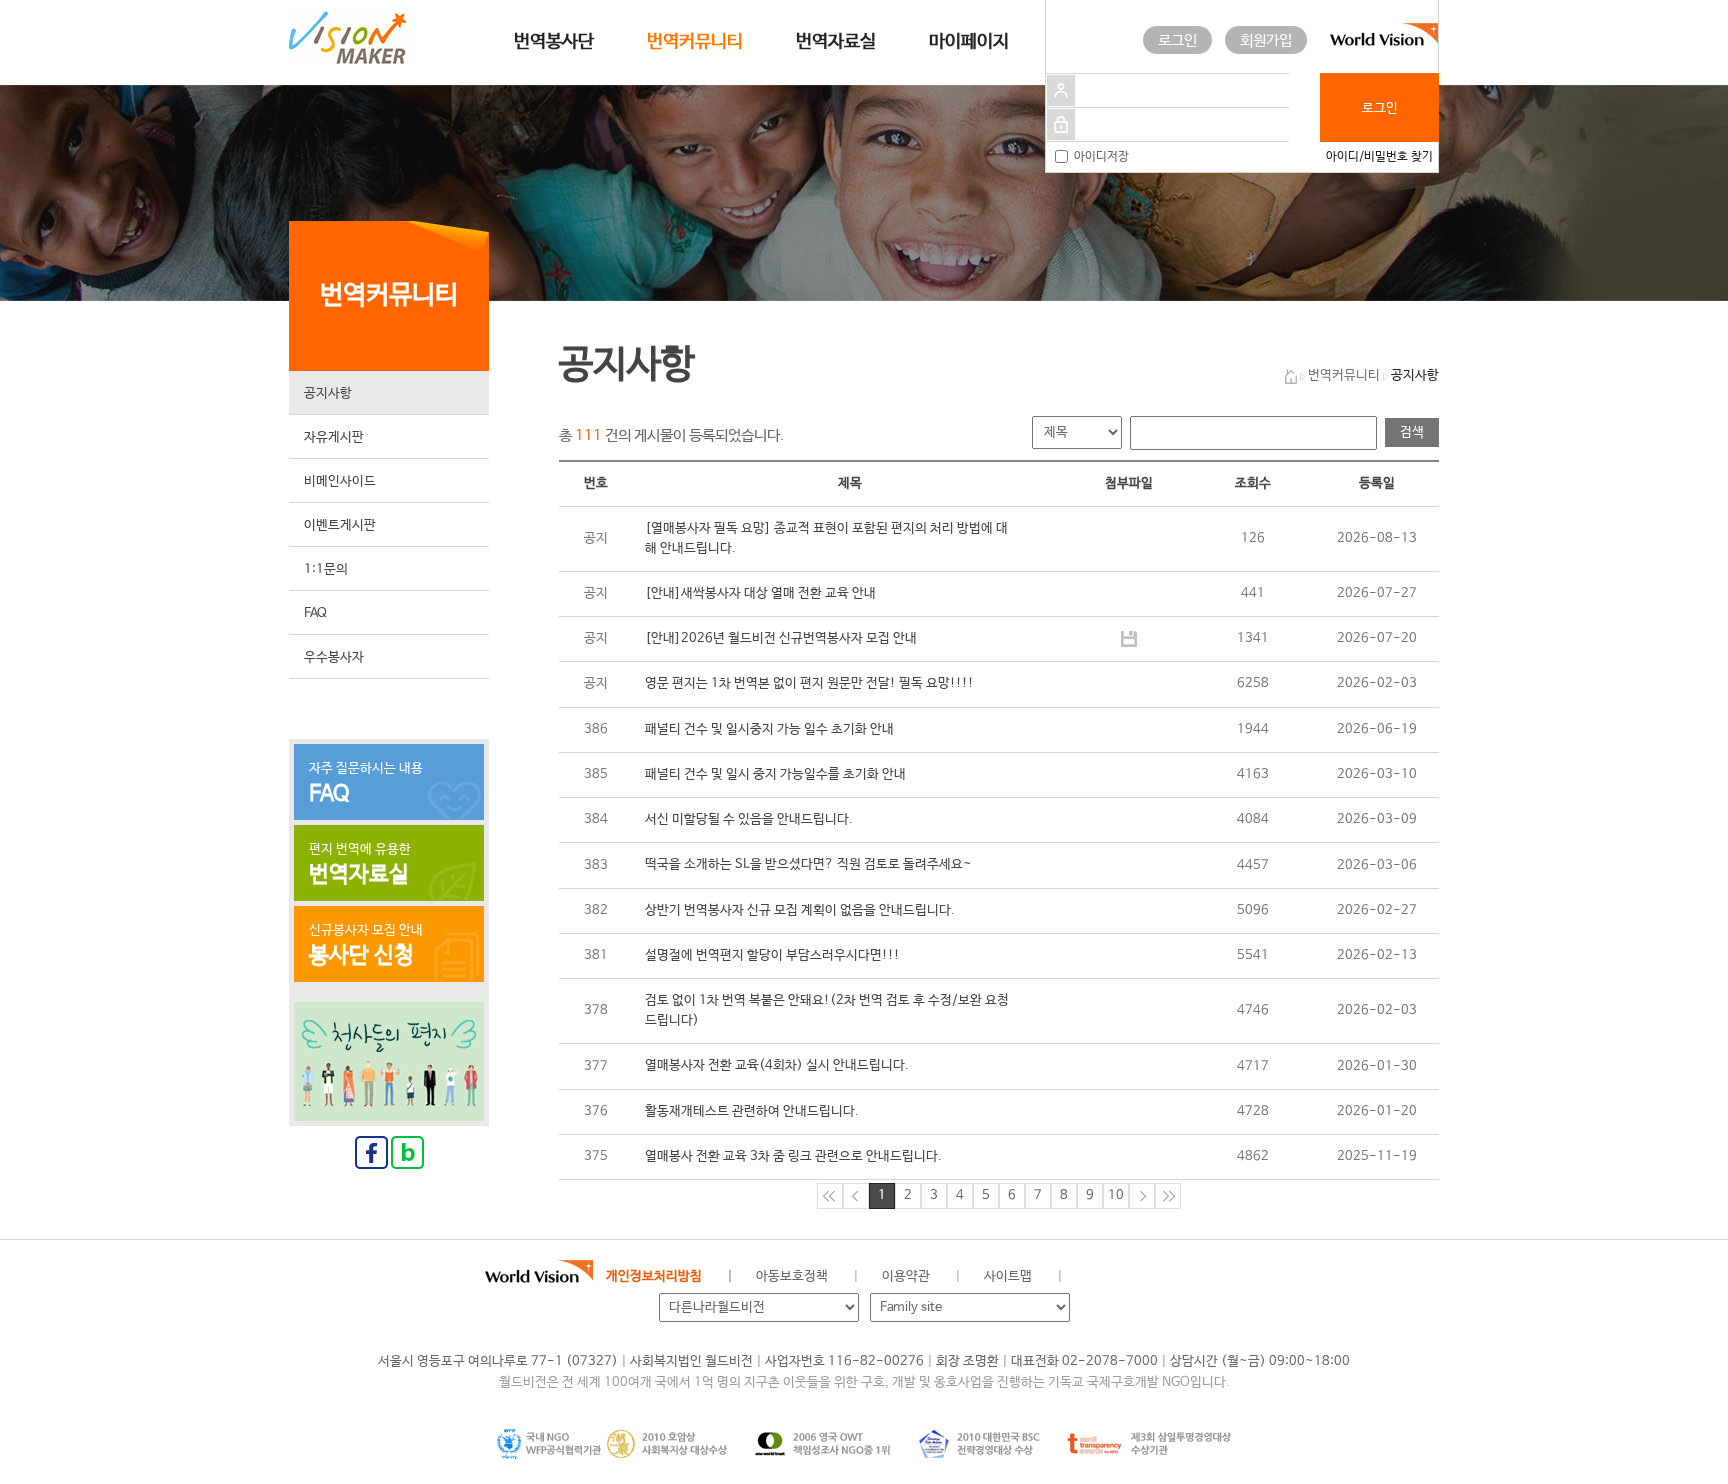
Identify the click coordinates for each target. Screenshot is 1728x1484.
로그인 (1177, 40)
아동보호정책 (792, 1276)
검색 (1412, 432)
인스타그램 (1233, 1277)
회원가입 (1266, 40)
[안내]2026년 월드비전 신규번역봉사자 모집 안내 (781, 638)
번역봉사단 (554, 42)
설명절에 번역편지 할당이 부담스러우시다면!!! (772, 955)
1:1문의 (326, 569)
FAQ (315, 613)
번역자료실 (836, 42)
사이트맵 (1008, 1276)
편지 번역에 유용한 (360, 865)
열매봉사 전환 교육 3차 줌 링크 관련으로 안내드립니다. (793, 1156)
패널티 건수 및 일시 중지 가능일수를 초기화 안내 (775, 774)
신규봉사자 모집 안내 (366, 946)
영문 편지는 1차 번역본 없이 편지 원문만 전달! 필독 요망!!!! (809, 683)
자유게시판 (334, 437)
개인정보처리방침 (654, 1276)
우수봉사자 (334, 657)
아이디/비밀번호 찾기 (1379, 157)
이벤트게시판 (340, 525)
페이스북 (1143, 1277)
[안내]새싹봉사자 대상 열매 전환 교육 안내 (760, 593)
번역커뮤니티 (695, 42)
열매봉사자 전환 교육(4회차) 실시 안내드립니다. (777, 1065)
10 (1116, 1195)
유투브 (1278, 1277)
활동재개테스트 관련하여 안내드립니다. (752, 1111)
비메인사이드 (340, 481)
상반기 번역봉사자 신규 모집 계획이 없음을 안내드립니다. (800, 910)
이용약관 (906, 1276)
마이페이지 (969, 42)
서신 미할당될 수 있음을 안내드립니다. (749, 819)
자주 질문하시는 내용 (366, 784)
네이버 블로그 (1188, 1277)
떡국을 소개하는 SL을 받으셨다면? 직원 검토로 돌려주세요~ (808, 864)
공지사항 (328, 393)
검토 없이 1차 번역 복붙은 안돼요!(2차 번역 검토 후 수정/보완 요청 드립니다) (827, 1010)
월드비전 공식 (1098, 1277)
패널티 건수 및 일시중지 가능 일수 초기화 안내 (769, 729)
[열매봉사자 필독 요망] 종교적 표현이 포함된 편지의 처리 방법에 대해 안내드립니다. (826, 538)
